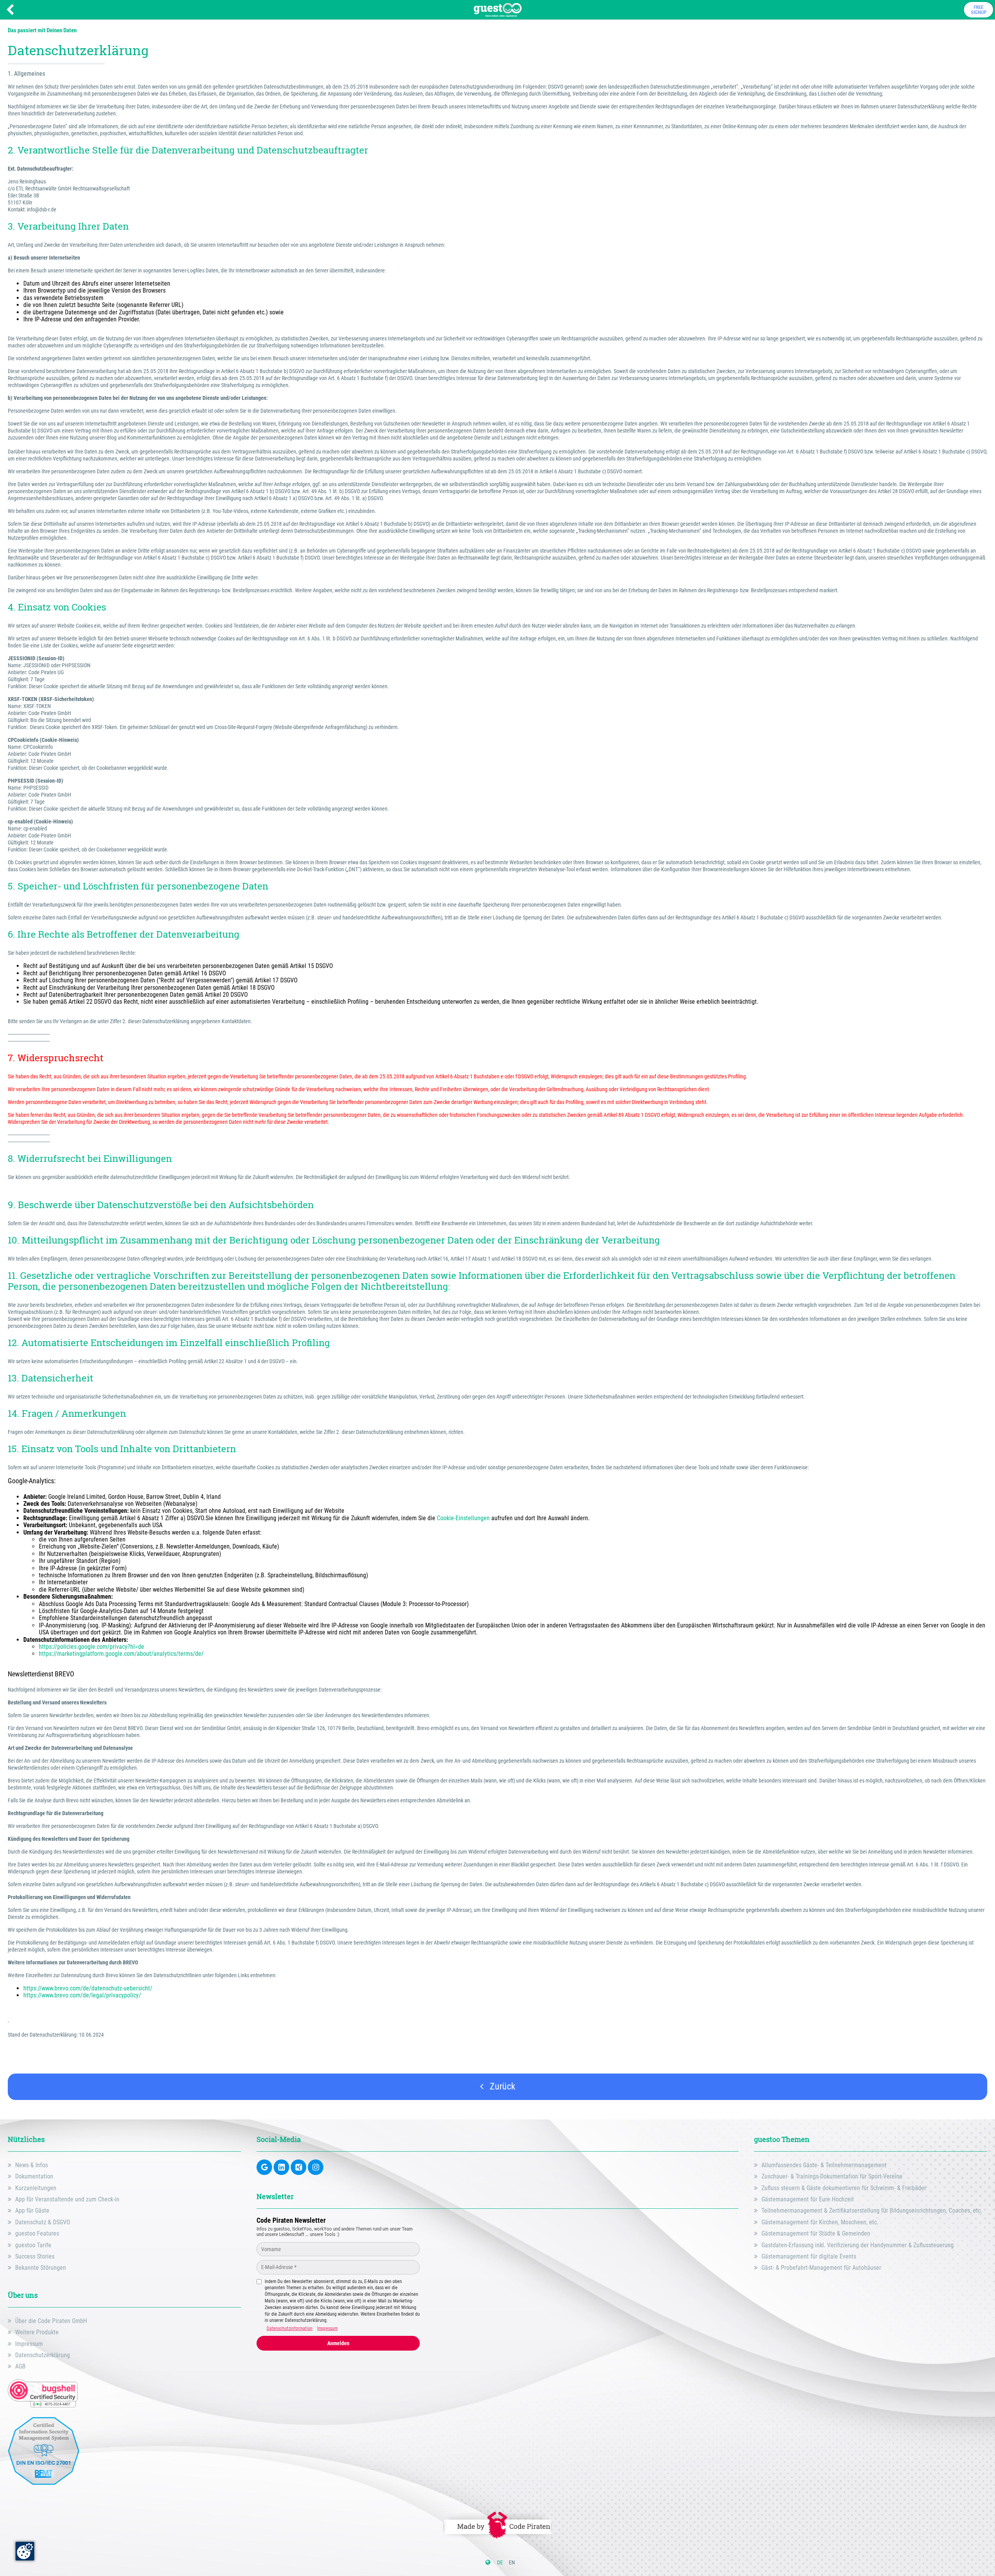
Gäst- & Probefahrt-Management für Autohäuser (821, 2268)
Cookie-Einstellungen (463, 1518)
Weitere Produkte (37, 2332)
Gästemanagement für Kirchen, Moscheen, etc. (820, 2222)
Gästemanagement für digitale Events (809, 2256)
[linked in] (281, 2167)
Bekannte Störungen (41, 2268)
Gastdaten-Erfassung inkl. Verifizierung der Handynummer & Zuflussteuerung (858, 2245)
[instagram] (316, 2167)
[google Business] (264, 2167)
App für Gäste (32, 2211)
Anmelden (338, 2343)
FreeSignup (979, 10)
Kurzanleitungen (36, 2188)
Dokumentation (34, 2176)
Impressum (29, 2344)
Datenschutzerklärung (43, 2355)
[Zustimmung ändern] (25, 2551)
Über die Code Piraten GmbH (51, 2321)
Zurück (501, 2086)
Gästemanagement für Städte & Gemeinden (816, 2233)
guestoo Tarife (33, 2245)
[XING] (298, 2167)
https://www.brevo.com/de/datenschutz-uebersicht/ (89, 1988)
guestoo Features (37, 2233)
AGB (20, 2366)
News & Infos (31, 2165)
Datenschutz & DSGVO (43, 2222)
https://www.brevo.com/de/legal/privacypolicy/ (82, 1995)
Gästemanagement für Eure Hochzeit (808, 2199)
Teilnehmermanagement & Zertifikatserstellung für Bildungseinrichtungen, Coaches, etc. (872, 2211)
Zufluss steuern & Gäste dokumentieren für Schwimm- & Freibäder (844, 2188)
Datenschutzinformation (290, 2328)
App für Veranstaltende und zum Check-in (67, 2199)
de (500, 2562)
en (512, 2562)
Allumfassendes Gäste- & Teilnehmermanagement (824, 2165)
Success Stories (35, 2256)
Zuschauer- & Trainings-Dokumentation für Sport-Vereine (832, 2176)
